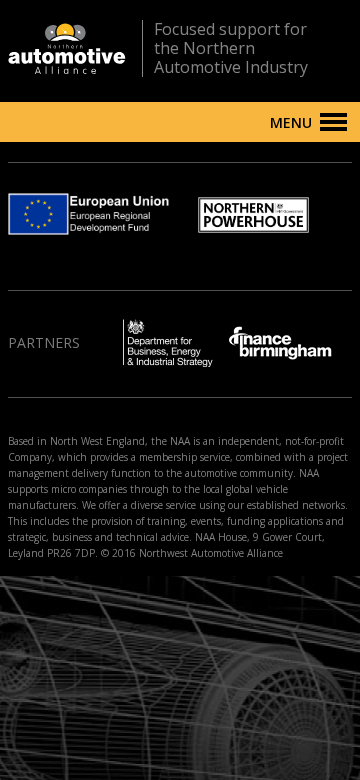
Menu (291, 122)
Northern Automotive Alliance (67, 48)
